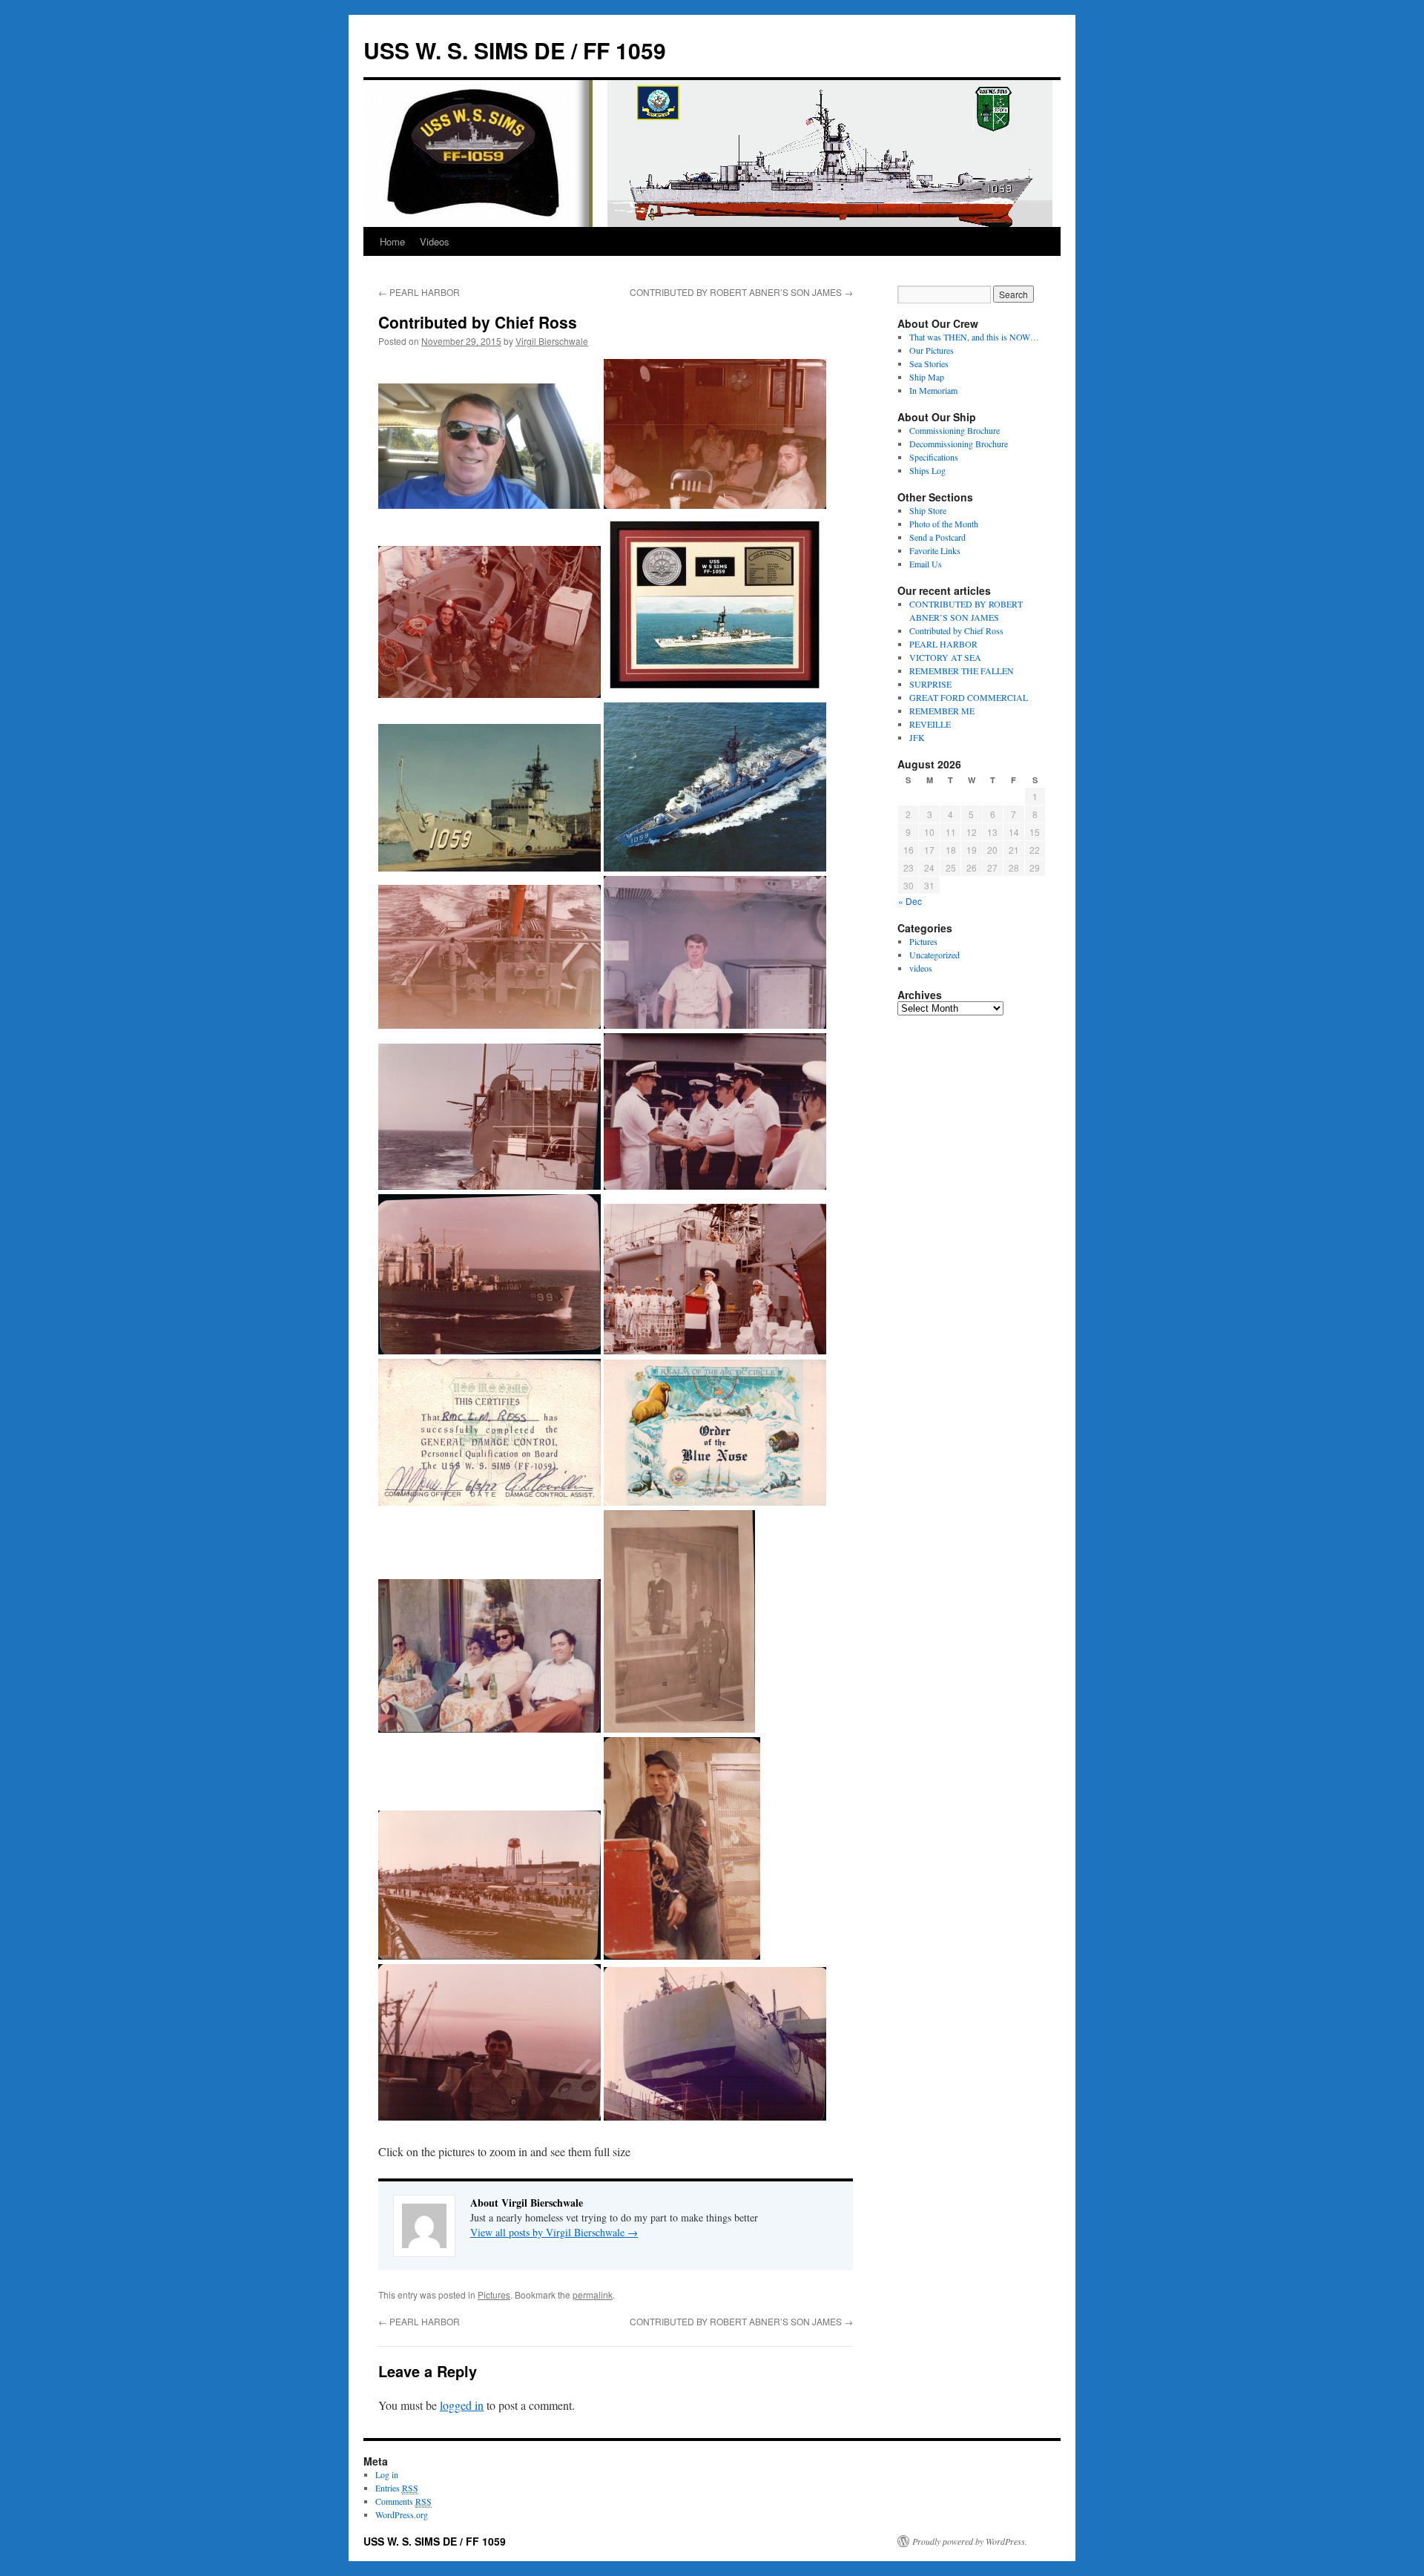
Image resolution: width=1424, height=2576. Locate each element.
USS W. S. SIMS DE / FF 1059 (515, 50)
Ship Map (927, 377)
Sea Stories (929, 363)
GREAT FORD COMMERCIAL (969, 697)
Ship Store (928, 510)
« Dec (910, 901)
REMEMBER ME (942, 711)
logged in (462, 2405)
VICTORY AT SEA (945, 657)
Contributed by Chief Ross (956, 630)
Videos (435, 241)
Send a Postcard (937, 537)
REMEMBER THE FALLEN (962, 671)
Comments (403, 2501)
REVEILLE (930, 724)
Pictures (494, 2295)
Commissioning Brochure (955, 430)
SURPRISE (930, 684)
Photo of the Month (944, 524)
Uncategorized (934, 955)
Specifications (934, 457)
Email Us (926, 564)
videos (921, 968)
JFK (917, 737)
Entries (397, 2488)
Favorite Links (935, 550)
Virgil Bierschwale (552, 341)
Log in (387, 2474)
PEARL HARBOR (419, 292)
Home (392, 241)
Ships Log (927, 470)
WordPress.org (402, 2514)
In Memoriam (933, 390)
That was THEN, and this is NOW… (974, 337)
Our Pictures (932, 350)
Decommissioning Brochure (959, 444)
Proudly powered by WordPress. (970, 2541)
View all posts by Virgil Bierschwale (554, 2232)
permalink (593, 2295)
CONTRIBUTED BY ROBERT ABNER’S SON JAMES (741, 292)
